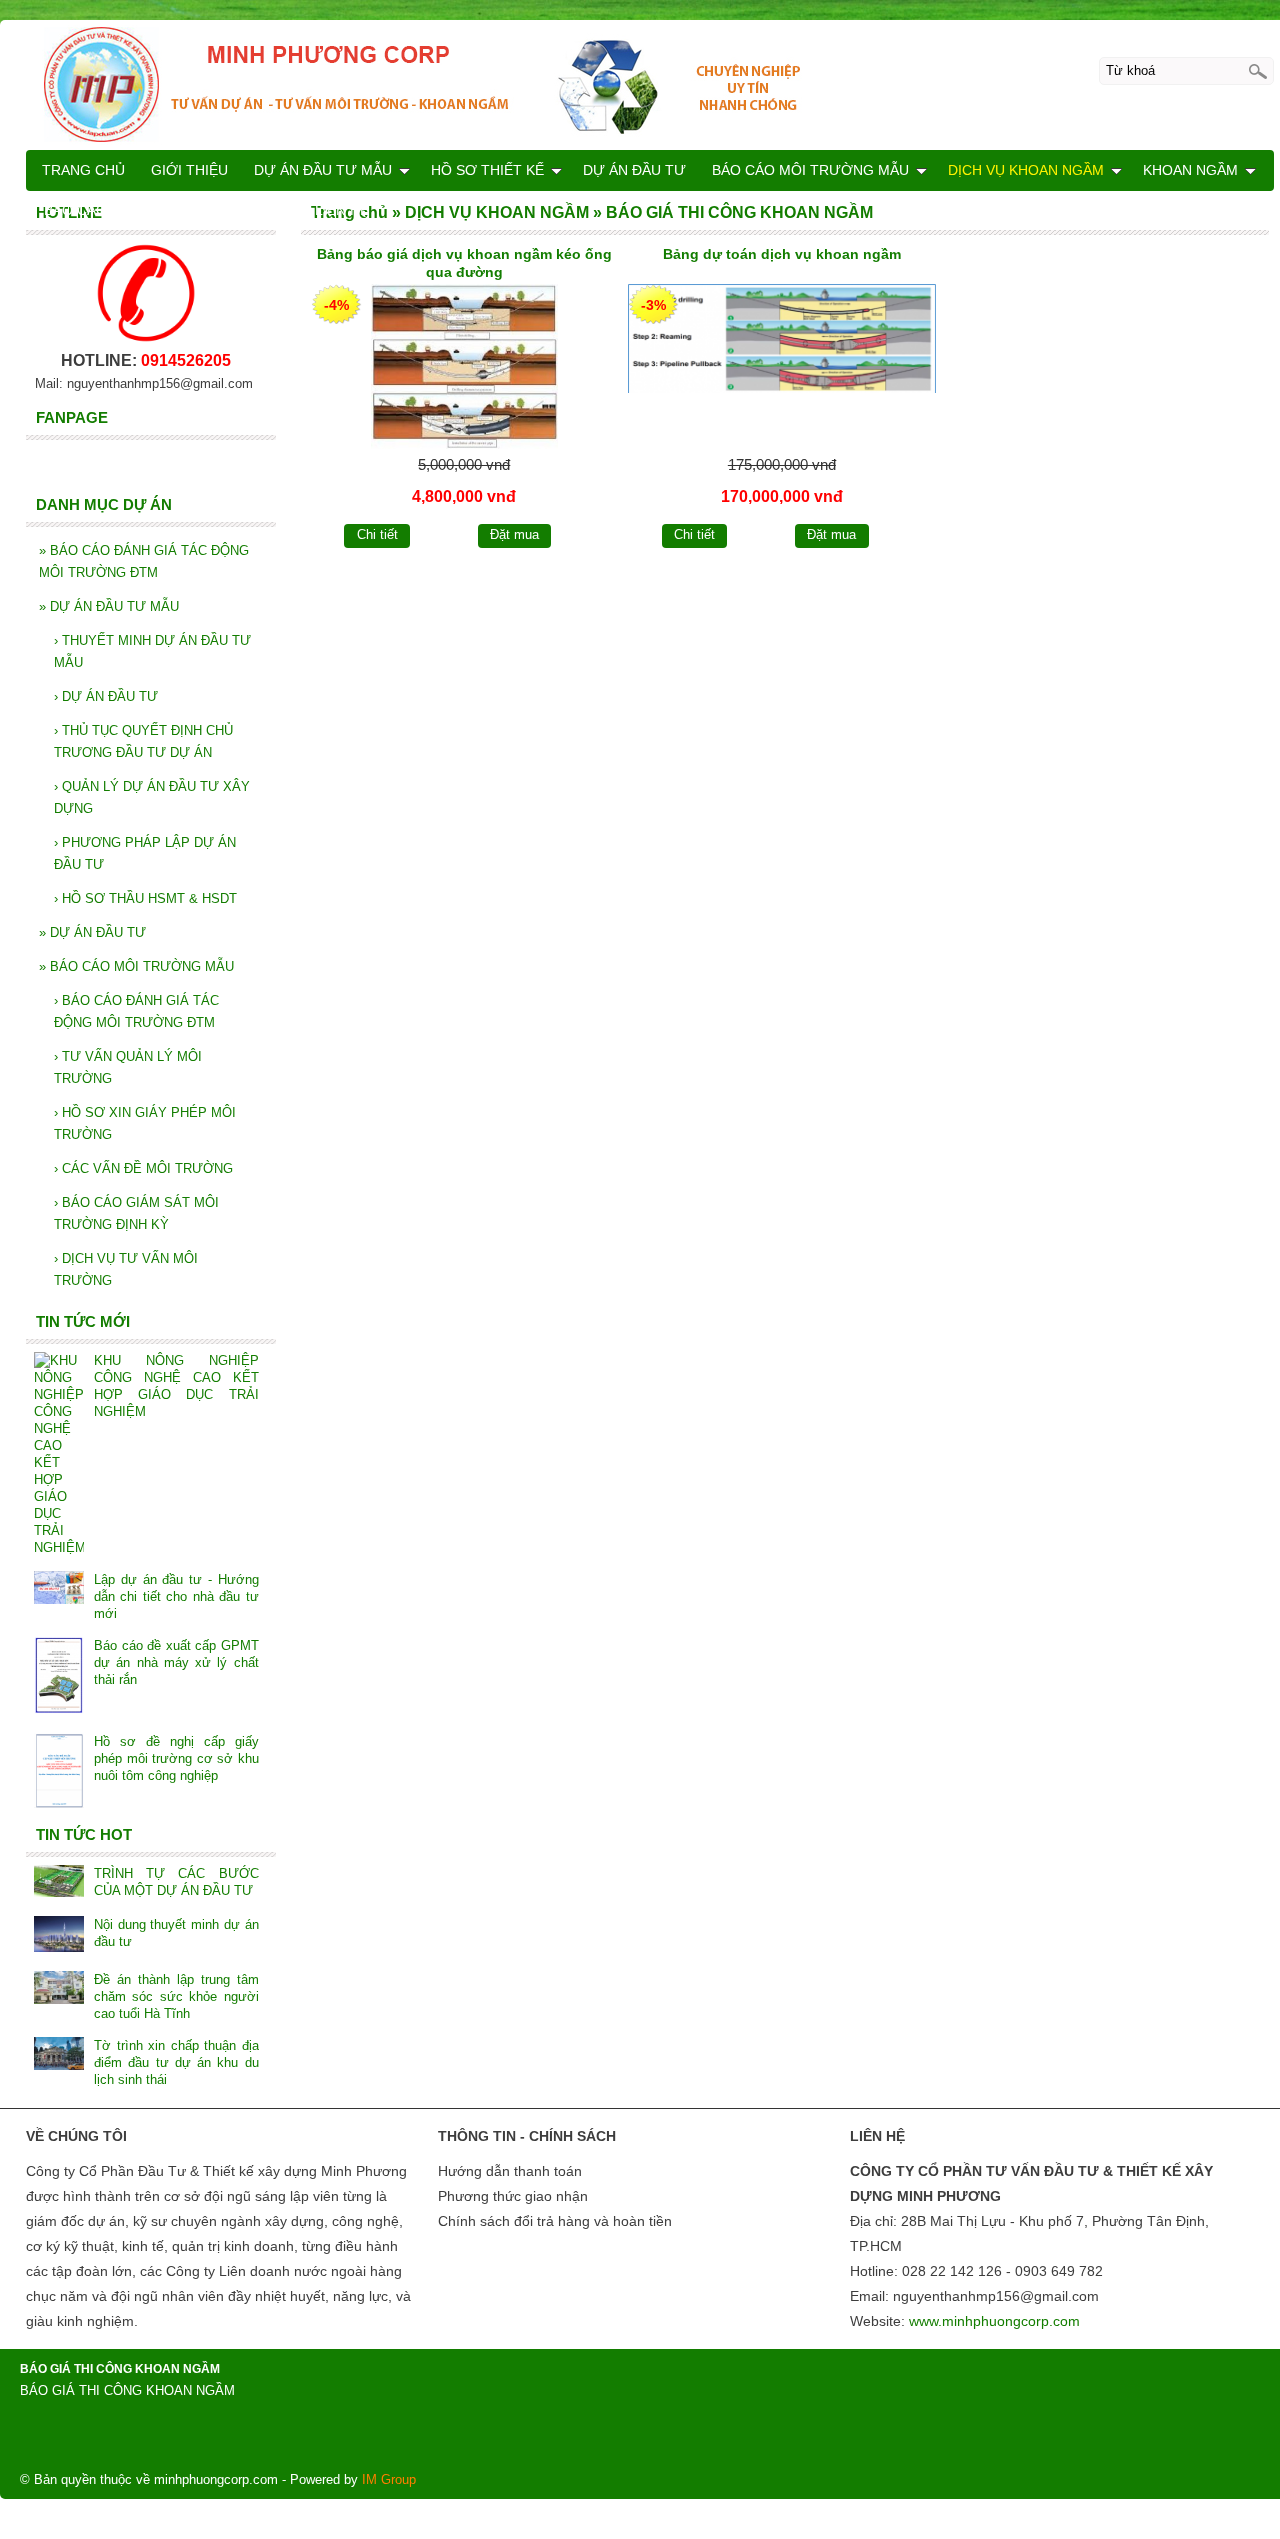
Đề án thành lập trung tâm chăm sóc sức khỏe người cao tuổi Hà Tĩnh (176, 1996)
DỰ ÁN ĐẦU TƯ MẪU (109, 606)
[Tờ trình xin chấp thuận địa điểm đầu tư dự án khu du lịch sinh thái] (59, 2055)
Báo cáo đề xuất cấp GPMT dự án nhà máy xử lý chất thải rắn (176, 1662)
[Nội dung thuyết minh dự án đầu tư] (59, 1936)
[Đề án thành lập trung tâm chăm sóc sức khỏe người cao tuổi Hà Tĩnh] (59, 1989)
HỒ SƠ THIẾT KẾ (487, 170)
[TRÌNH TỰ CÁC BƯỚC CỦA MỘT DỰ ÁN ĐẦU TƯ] (59, 1883)
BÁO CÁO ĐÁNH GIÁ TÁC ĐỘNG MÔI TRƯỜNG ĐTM (144, 561)
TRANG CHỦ (83, 170)
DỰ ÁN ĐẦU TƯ (106, 696)
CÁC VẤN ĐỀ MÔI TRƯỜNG (143, 1168)
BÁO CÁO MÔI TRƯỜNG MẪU (136, 966)
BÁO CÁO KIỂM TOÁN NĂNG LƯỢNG (166, 210)
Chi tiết (377, 534)
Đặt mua (514, 534)
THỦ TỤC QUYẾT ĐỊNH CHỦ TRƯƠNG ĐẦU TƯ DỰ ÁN (143, 741)
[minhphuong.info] (650, 84)
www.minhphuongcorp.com (994, 2321)
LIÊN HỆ (342, 210)
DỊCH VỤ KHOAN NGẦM (1026, 170)
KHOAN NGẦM (1190, 170)
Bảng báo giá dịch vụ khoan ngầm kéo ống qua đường (464, 263)
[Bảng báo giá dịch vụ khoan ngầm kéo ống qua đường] (465, 366)
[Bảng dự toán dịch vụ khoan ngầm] (782, 366)
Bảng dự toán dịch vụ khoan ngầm (782, 254)
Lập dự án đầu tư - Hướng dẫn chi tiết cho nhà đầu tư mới (176, 1596)
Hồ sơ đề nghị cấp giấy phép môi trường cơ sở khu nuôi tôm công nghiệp (176, 1758)
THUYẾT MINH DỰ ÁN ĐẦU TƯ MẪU (152, 651)
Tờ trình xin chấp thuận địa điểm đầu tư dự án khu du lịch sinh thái (176, 2062)
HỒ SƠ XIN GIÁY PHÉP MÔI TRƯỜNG (145, 1123)
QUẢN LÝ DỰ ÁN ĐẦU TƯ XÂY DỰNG (152, 797)
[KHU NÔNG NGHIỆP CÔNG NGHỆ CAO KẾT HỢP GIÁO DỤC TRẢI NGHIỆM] (59, 1454)
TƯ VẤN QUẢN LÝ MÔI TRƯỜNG (128, 1067)
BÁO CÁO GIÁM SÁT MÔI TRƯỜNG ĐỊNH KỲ (136, 1213)
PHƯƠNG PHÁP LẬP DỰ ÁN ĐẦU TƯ (145, 853)
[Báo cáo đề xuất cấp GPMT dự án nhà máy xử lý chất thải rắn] (59, 1677)
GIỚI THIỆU (189, 170)
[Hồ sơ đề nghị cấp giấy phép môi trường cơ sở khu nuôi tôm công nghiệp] (59, 1772)
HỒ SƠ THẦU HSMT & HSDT (145, 898)
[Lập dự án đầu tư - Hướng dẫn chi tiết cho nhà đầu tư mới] (59, 1589)
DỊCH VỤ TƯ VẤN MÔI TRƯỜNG (126, 1269)
